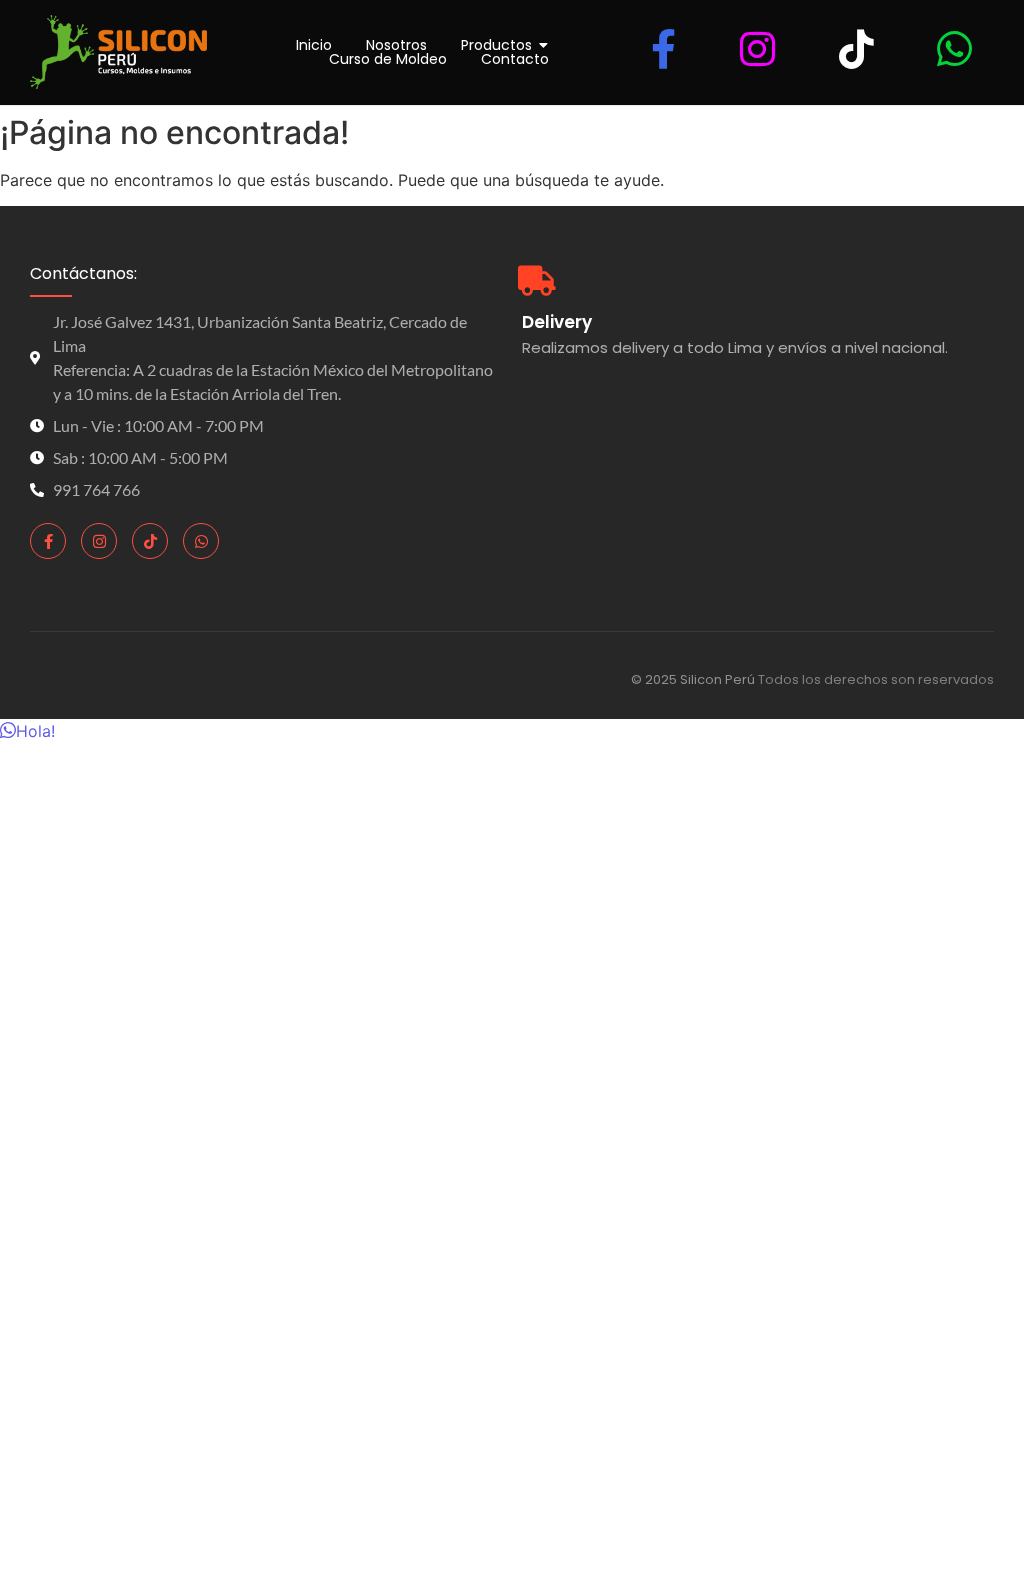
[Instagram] (99, 541)
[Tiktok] (150, 541)
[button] (27, 731)
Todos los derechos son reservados (876, 679)
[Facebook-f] (48, 541)
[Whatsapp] (201, 541)
